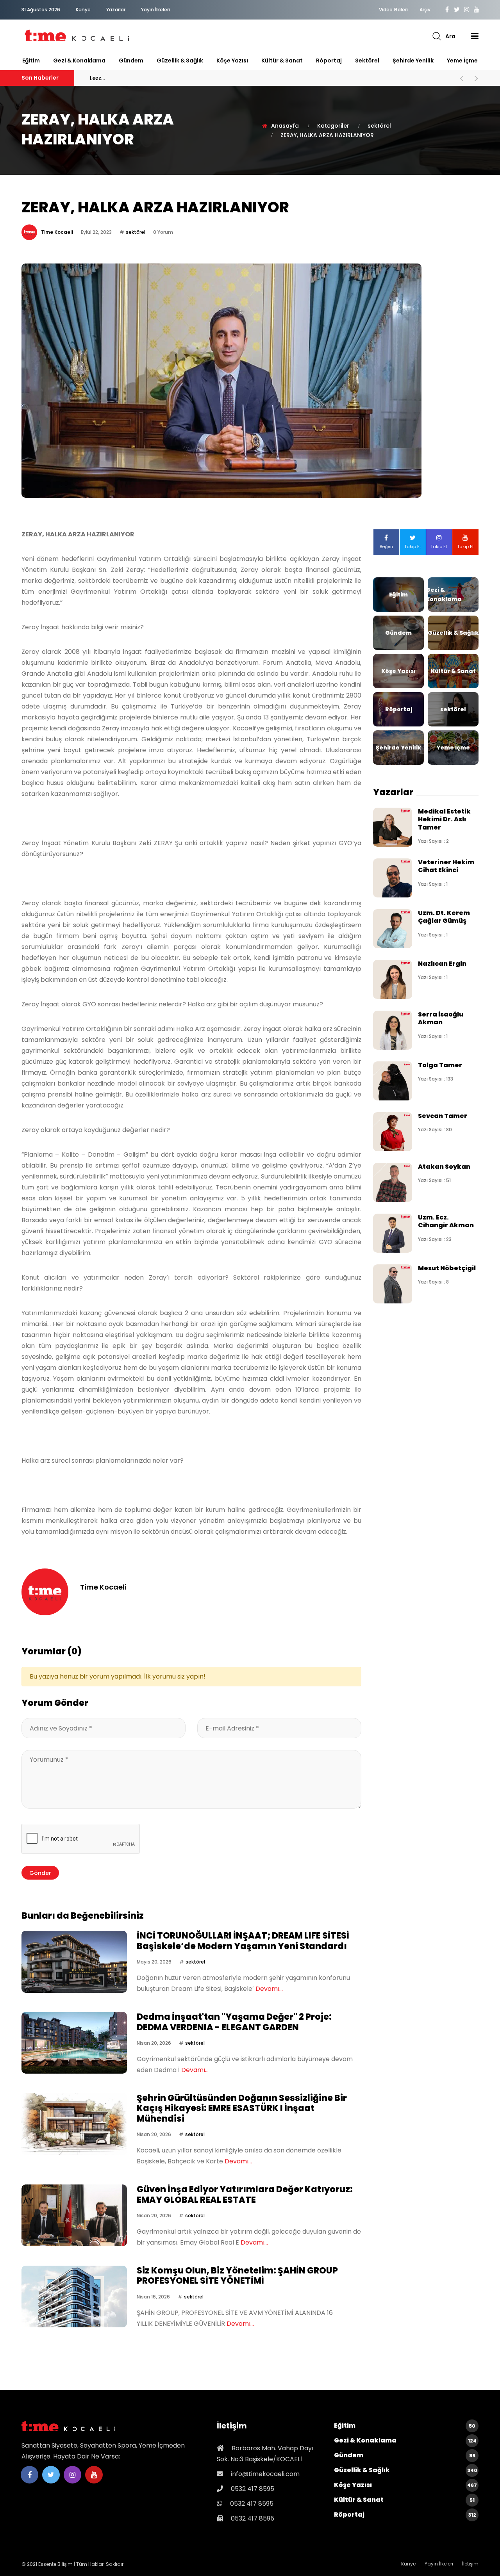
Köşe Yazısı (232, 61)
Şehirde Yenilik (413, 61)
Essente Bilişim (55, 2564)
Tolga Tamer (440, 1065)
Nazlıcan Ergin (442, 964)
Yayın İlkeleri (155, 10)
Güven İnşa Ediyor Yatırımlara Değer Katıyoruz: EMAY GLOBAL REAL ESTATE (245, 2194)
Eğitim (31, 61)
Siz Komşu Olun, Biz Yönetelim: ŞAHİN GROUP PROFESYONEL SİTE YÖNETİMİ (237, 2276)
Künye (83, 10)
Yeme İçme (462, 61)
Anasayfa (285, 126)
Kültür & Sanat (282, 61)
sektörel (367, 61)
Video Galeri (393, 10)
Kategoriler (333, 126)
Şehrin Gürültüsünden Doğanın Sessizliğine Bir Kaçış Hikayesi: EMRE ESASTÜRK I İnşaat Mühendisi (242, 2108)
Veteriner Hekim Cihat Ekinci (446, 866)
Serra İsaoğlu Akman (441, 1018)
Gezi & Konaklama (79, 61)
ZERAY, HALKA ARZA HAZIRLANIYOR (327, 135)
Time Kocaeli (57, 232)
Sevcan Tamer (443, 1116)
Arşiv (425, 10)
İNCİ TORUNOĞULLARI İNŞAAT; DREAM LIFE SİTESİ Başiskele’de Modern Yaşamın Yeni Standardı (243, 1941)
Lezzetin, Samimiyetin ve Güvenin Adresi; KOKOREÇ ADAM (191, 78)
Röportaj (329, 61)
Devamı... (269, 1989)
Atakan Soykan (444, 1167)
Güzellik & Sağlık (180, 61)
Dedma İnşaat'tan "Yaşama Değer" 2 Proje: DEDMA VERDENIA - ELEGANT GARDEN (234, 2022)
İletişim (470, 2564)
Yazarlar (116, 10)
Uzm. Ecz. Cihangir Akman (446, 1221)
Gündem (131, 61)
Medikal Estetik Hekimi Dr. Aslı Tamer (444, 819)
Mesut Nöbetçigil (447, 1268)
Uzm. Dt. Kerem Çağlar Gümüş (444, 917)
